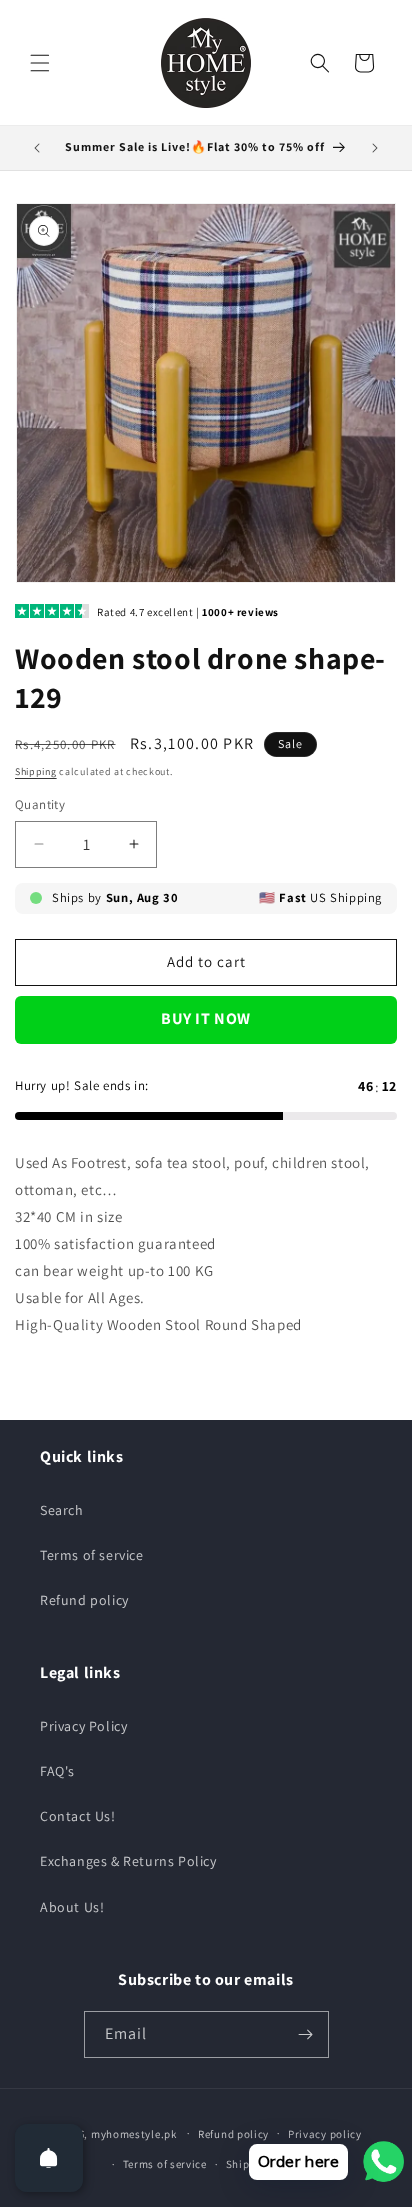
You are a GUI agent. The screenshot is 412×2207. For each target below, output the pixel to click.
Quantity (40, 804)
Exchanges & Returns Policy (128, 1861)
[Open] (49, 2158)
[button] (40, 63)
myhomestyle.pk (134, 2133)
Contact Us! (78, 1816)
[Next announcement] (375, 148)
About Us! (72, 1907)
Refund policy (84, 1600)
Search (62, 1510)
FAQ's (57, 1771)
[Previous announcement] (37, 148)
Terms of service (92, 1555)
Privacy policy (325, 2134)
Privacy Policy (83, 1726)
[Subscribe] (306, 2034)
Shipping (36, 771)
